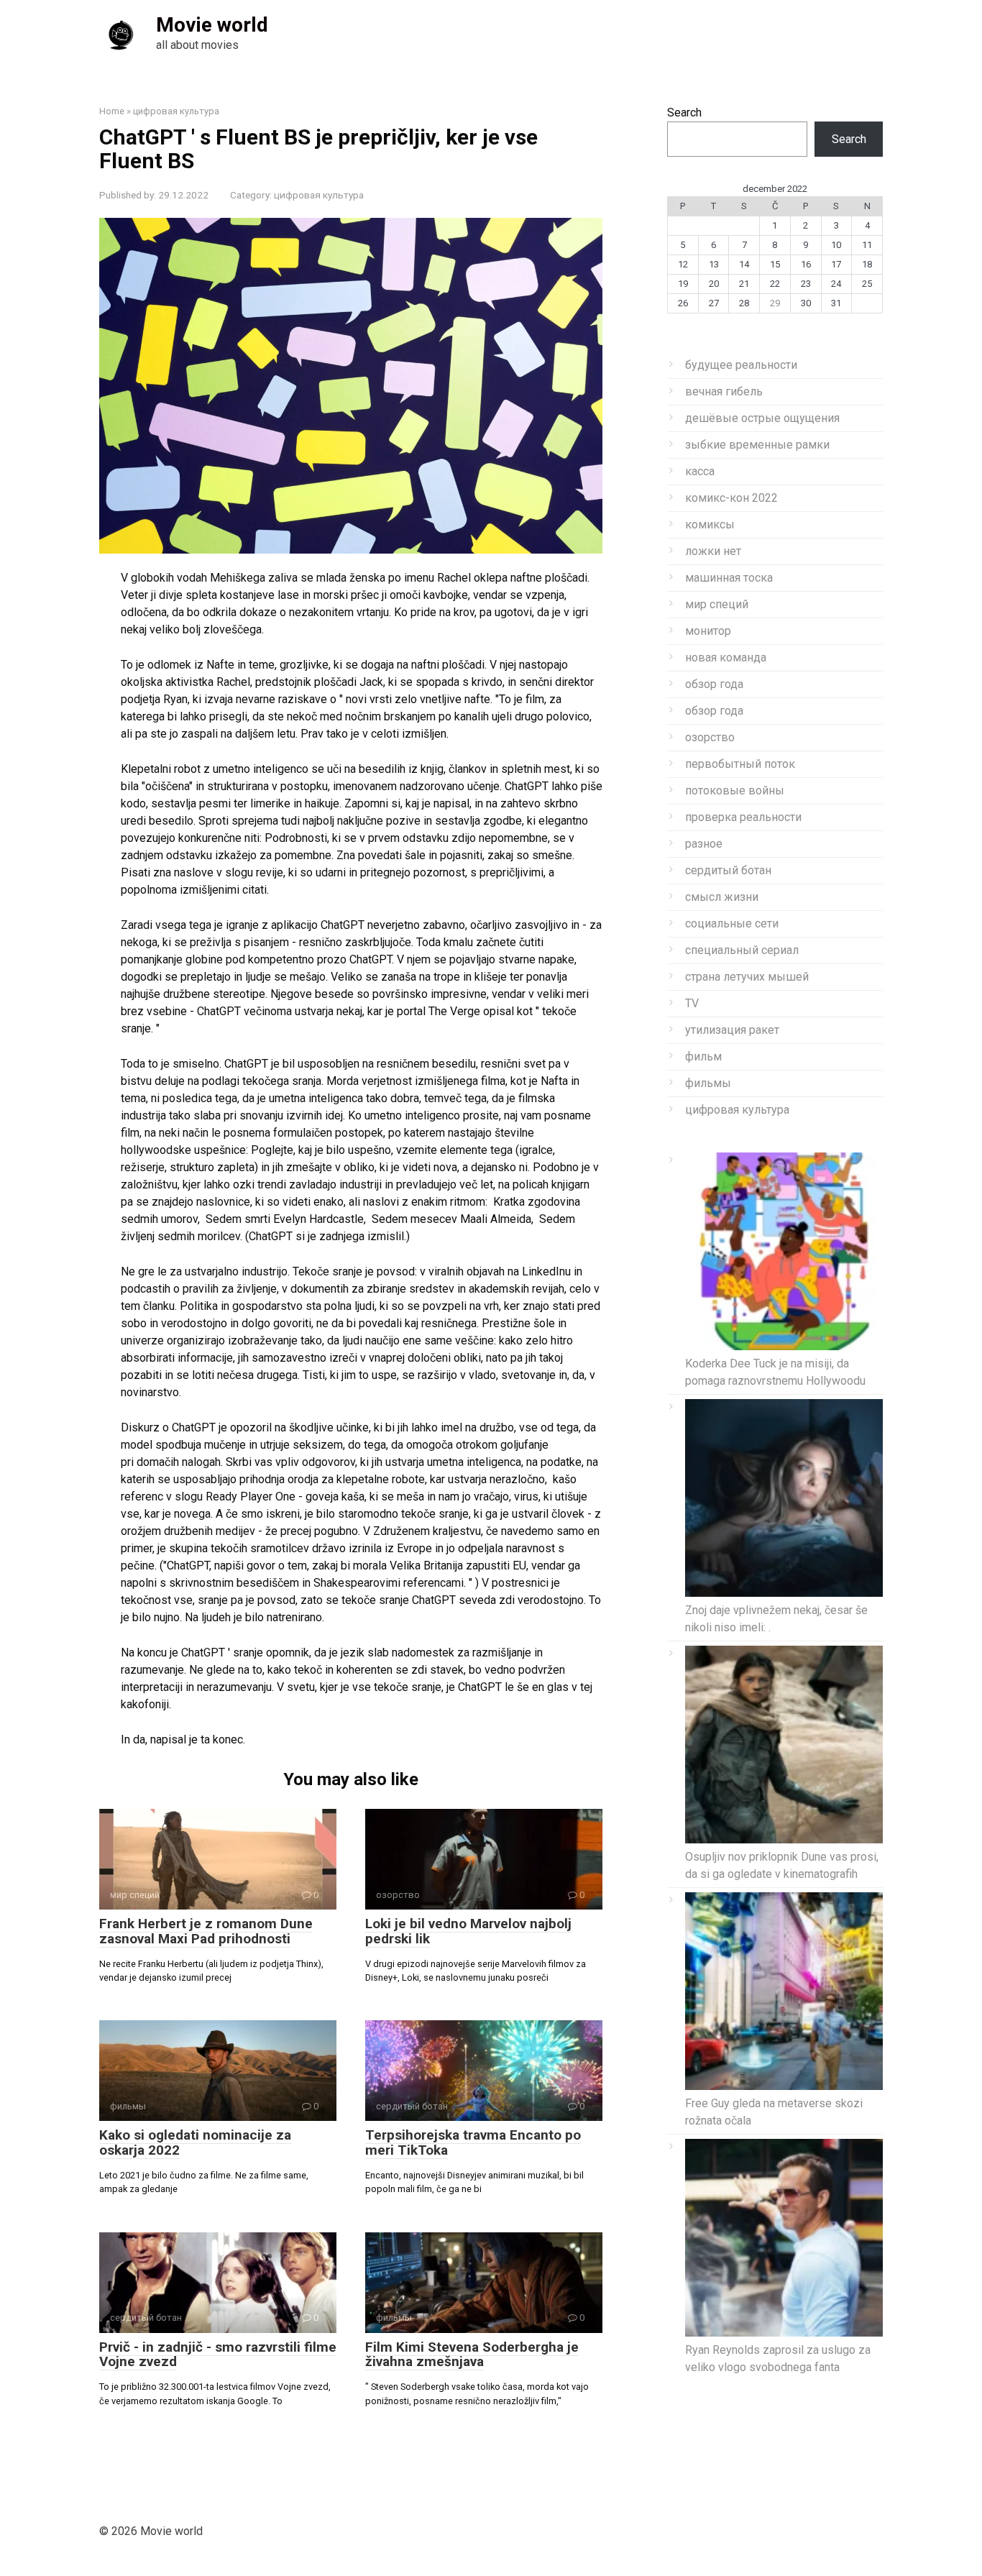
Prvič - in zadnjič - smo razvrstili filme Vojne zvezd (218, 2355)
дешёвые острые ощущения (762, 418)
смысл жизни (722, 897)
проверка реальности (743, 817)
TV (692, 1003)
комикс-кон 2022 (731, 498)
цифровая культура (319, 195)
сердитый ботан (728, 870)
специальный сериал (742, 950)
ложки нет (713, 551)
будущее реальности (741, 365)
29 (775, 303)
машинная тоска (729, 578)
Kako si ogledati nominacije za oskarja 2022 (195, 2142)
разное (704, 844)
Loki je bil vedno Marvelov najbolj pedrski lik (468, 1931)
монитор (708, 631)
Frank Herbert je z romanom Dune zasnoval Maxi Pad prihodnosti (206, 1931)
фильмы (708, 1083)
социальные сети (732, 923)
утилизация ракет (732, 1030)
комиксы (710, 524)
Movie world (212, 25)
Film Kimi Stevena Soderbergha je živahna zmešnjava (472, 2355)
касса (700, 471)
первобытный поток (740, 764)
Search (684, 113)
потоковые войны (735, 790)
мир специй (717, 604)
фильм (703, 1056)
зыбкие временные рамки (757, 445)
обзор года (714, 684)
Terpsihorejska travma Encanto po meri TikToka (473, 2142)
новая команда (726, 657)
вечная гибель (724, 391)
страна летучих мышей (747, 977)
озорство (710, 737)
